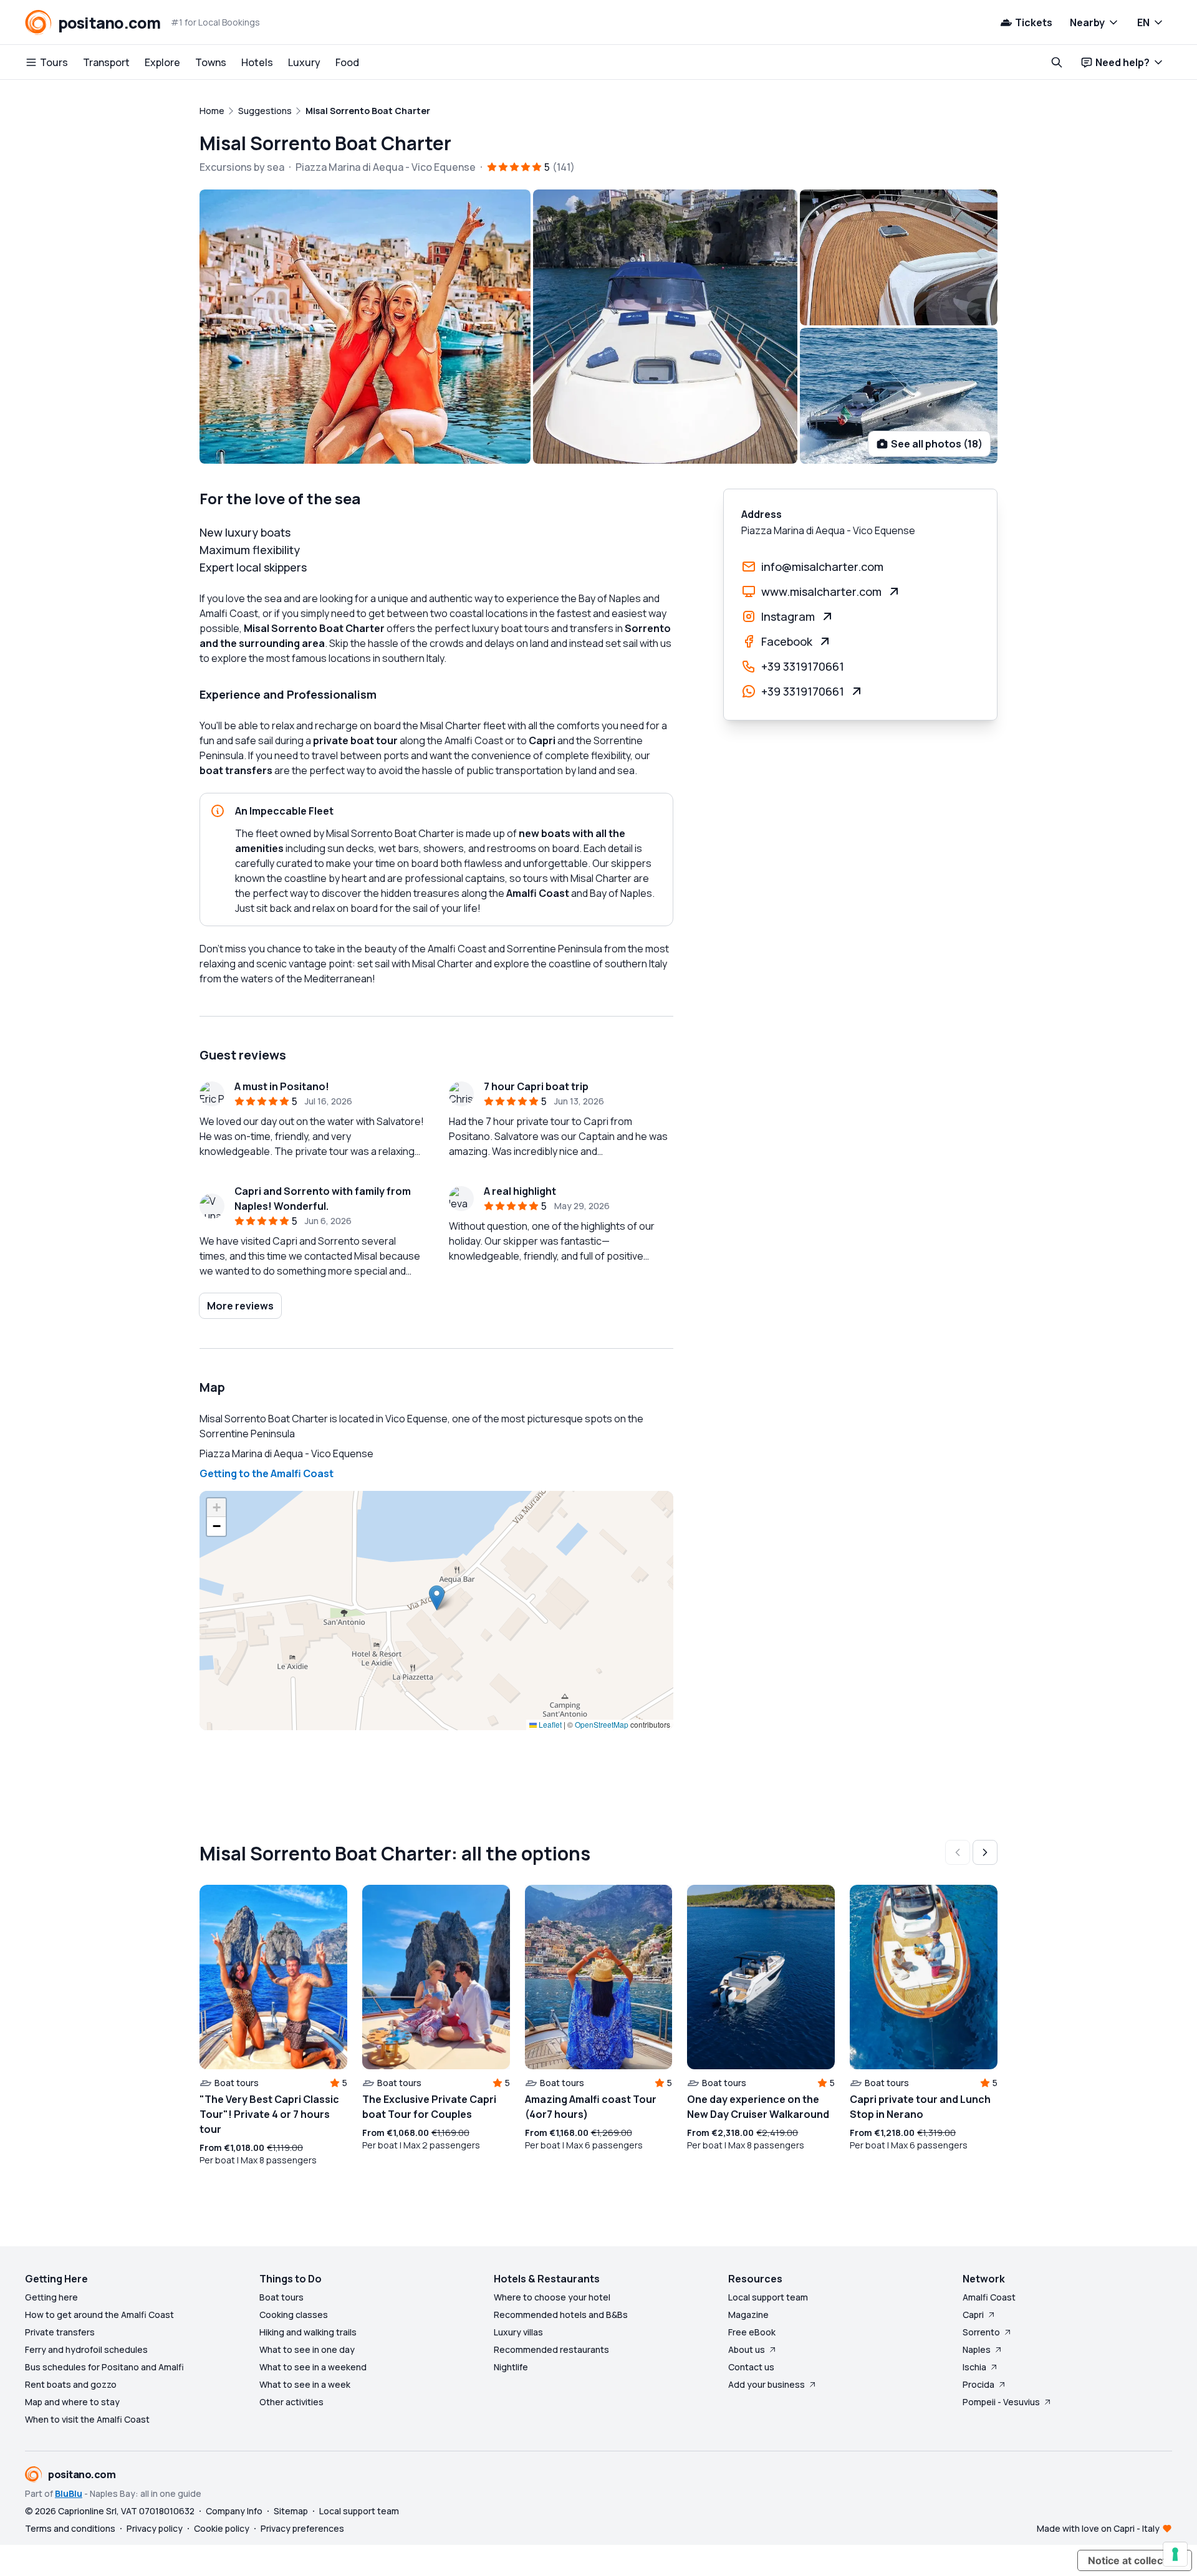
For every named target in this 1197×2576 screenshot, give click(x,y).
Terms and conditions (70, 2528)
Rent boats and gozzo (71, 2384)
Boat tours (281, 2297)
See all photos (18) (937, 444)
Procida (978, 2384)
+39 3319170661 (803, 666)
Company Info (234, 2511)
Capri (973, 2315)
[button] (437, 1598)
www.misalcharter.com (821, 591)
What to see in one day (307, 2349)
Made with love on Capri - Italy (1098, 2528)
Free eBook (752, 2332)
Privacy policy (155, 2528)
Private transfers (60, 2332)
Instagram (788, 616)
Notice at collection (1135, 2560)
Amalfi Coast (989, 2297)
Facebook (787, 641)
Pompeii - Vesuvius (1001, 2402)
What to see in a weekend (313, 2367)
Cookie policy (222, 2528)
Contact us (751, 2367)
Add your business (767, 2384)
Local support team (768, 2297)
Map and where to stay (72, 2402)
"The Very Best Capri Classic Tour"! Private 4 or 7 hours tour (269, 2114)
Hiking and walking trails (308, 2332)
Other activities (291, 2402)
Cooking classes (294, 2315)
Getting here (51, 2297)
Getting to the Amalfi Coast (267, 1473)
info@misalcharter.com (822, 567)
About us (747, 2349)
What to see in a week (305, 2384)
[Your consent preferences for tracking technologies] (1175, 2554)
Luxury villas (518, 2332)
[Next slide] (985, 1852)
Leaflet (549, 1724)
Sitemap (291, 2511)
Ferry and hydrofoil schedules (86, 2349)
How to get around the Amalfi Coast (99, 2315)
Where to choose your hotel (552, 2297)
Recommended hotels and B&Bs (561, 2315)
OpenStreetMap (602, 1724)
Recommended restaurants (551, 2349)
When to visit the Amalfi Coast (87, 2419)
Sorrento (981, 2332)
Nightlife (511, 2367)
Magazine (748, 2315)
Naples (977, 2349)
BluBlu (69, 2493)
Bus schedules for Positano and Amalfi (104, 2367)
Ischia (974, 2367)
